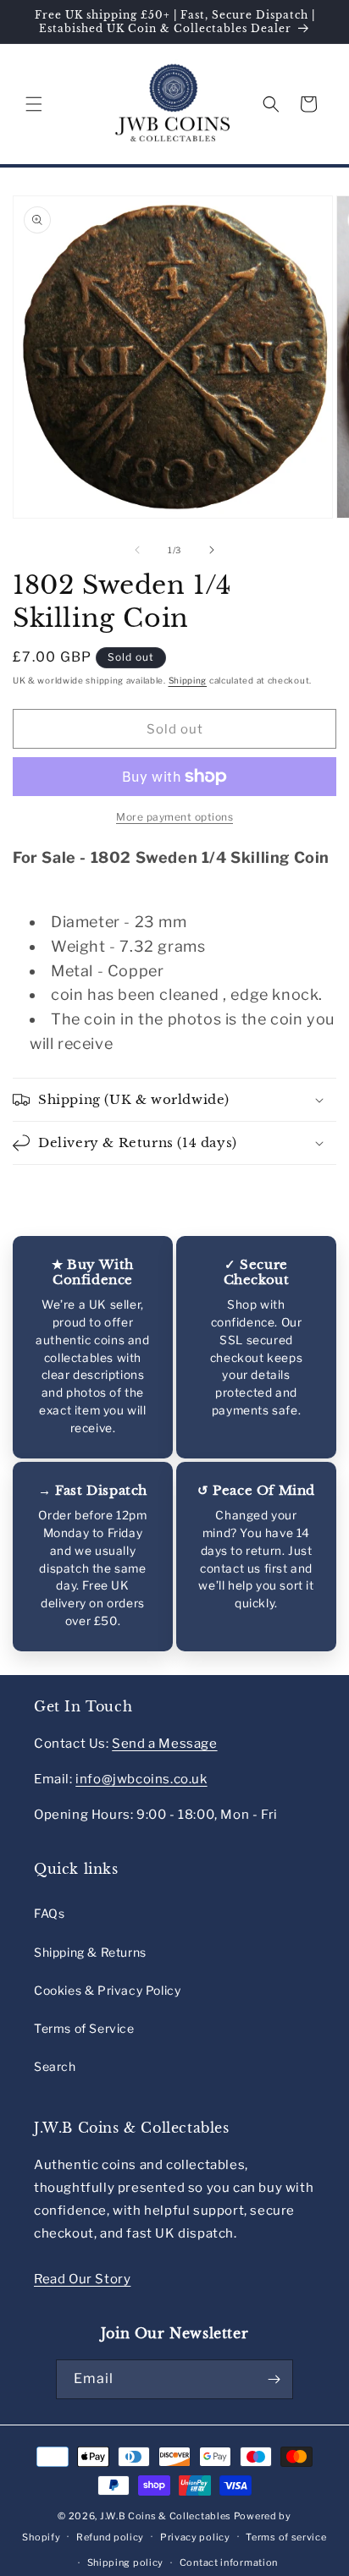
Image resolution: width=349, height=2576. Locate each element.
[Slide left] (137, 550)
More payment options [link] (174, 817)
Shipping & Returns (90, 1952)
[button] (34, 104)
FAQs (49, 1913)
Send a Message (164, 1744)
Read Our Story (82, 2279)
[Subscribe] (274, 2379)
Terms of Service (84, 2028)
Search (55, 2066)
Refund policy (110, 2537)
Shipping (188, 680)
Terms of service (286, 2537)
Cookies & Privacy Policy (107, 1990)
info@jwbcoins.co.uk (141, 1779)
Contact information (229, 2562)
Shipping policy (126, 2562)
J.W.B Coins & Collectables (166, 2516)
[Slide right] (212, 550)
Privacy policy (195, 2537)
